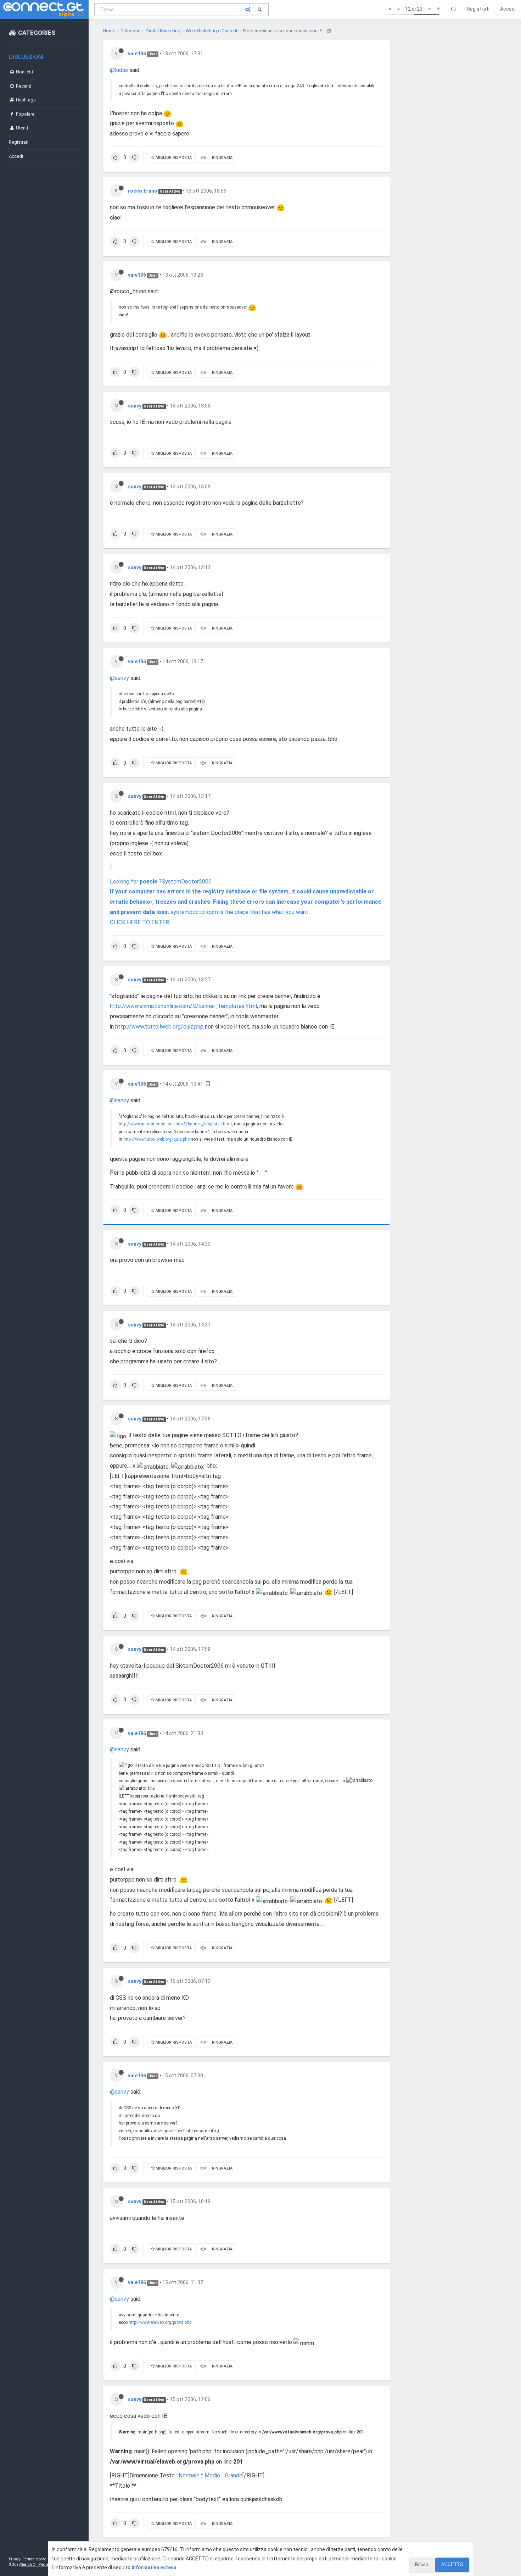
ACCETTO (452, 2564)
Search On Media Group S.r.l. (44, 2564)
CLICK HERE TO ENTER (139, 922)
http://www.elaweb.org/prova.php (160, 2322)
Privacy (15, 2559)
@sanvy (119, 678)
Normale (188, 2475)
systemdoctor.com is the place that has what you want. (240, 912)
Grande (234, 2475)
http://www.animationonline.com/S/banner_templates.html (183, 1006)
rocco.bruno (143, 191)
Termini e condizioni (39, 2559)
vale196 (137, 54)
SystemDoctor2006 (187, 882)
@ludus (119, 70)
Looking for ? (136, 882)
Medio (212, 2475)
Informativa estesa (154, 2567)
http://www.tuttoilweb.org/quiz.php (159, 1027)
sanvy (135, 406)
